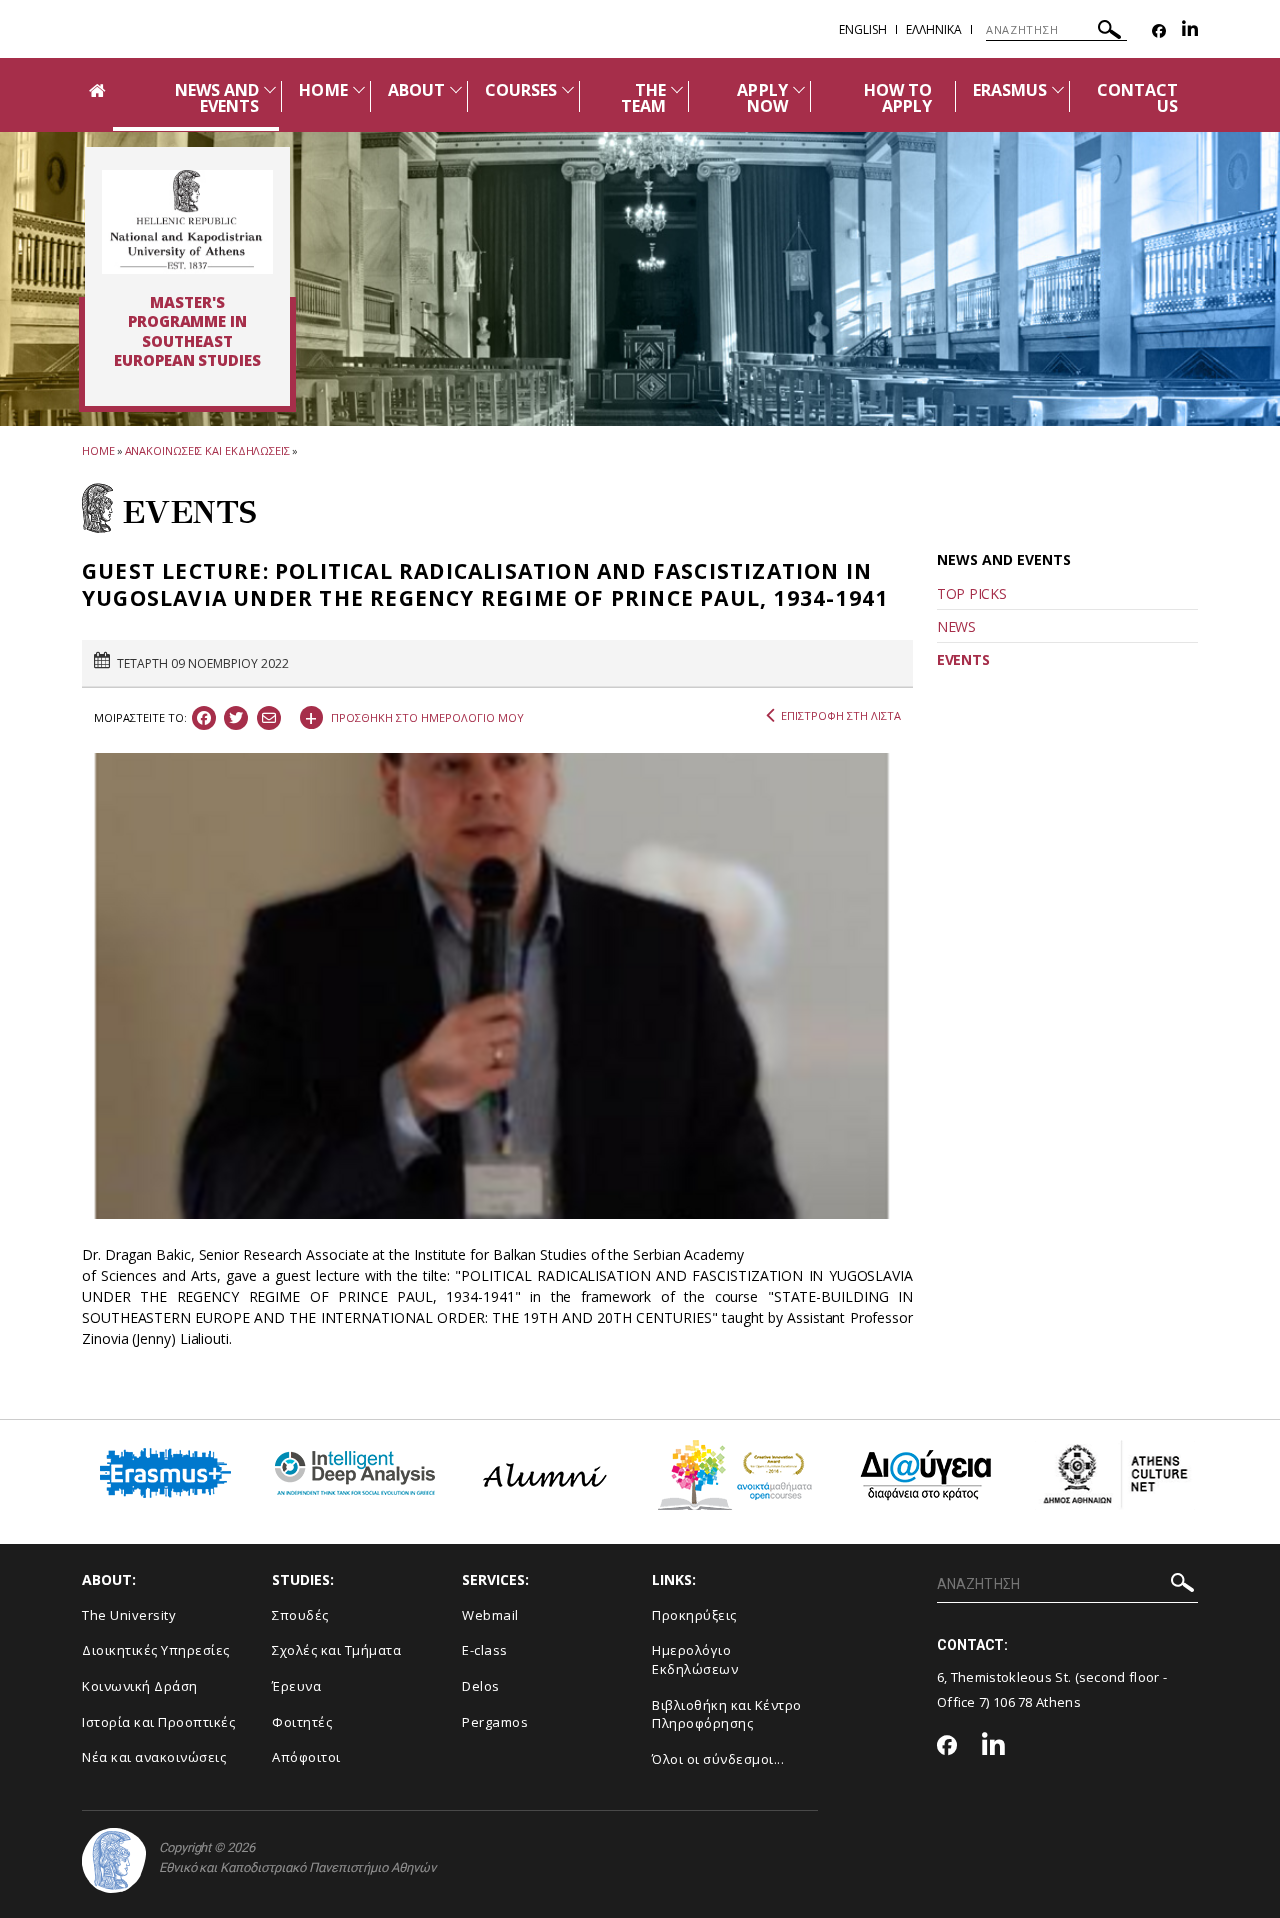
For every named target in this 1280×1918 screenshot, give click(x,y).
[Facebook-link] (1159, 31)
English (863, 29)
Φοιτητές (302, 1722)
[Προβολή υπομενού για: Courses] (568, 89)
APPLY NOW (762, 98)
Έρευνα (296, 1686)
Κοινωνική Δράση (140, 1686)
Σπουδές (300, 1615)
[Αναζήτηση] (1109, 32)
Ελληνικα (934, 29)
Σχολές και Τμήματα (336, 1650)
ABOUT (416, 90)
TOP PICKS (971, 593)
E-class (485, 1650)
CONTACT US (1137, 98)
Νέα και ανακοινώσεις (154, 1757)
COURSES (521, 90)
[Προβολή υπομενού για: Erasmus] (1058, 89)
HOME (323, 90)
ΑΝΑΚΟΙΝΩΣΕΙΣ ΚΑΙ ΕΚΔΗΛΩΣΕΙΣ (207, 450)
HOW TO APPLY (898, 98)
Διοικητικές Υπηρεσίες (156, 1650)
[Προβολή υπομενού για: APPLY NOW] (799, 89)
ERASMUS (1010, 90)
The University (129, 1615)
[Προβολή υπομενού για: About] (456, 89)
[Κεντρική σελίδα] (187, 222)
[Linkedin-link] (1190, 31)
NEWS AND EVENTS (217, 98)
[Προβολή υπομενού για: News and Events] (270, 89)
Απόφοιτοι (306, 1757)
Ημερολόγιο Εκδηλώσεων (695, 1659)
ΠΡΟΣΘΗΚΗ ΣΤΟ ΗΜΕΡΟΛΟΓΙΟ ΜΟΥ (414, 715)
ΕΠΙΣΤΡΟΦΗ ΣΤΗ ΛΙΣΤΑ (841, 715)
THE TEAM (643, 98)
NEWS (956, 626)
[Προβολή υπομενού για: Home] (359, 89)
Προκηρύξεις (694, 1615)
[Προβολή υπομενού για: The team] (677, 89)
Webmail (490, 1615)
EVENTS (963, 659)
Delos (481, 1686)
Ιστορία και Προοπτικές (158, 1722)
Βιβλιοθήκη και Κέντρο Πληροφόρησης (727, 1714)
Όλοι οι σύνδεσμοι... (718, 1759)
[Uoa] (114, 1860)
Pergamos (495, 1722)
